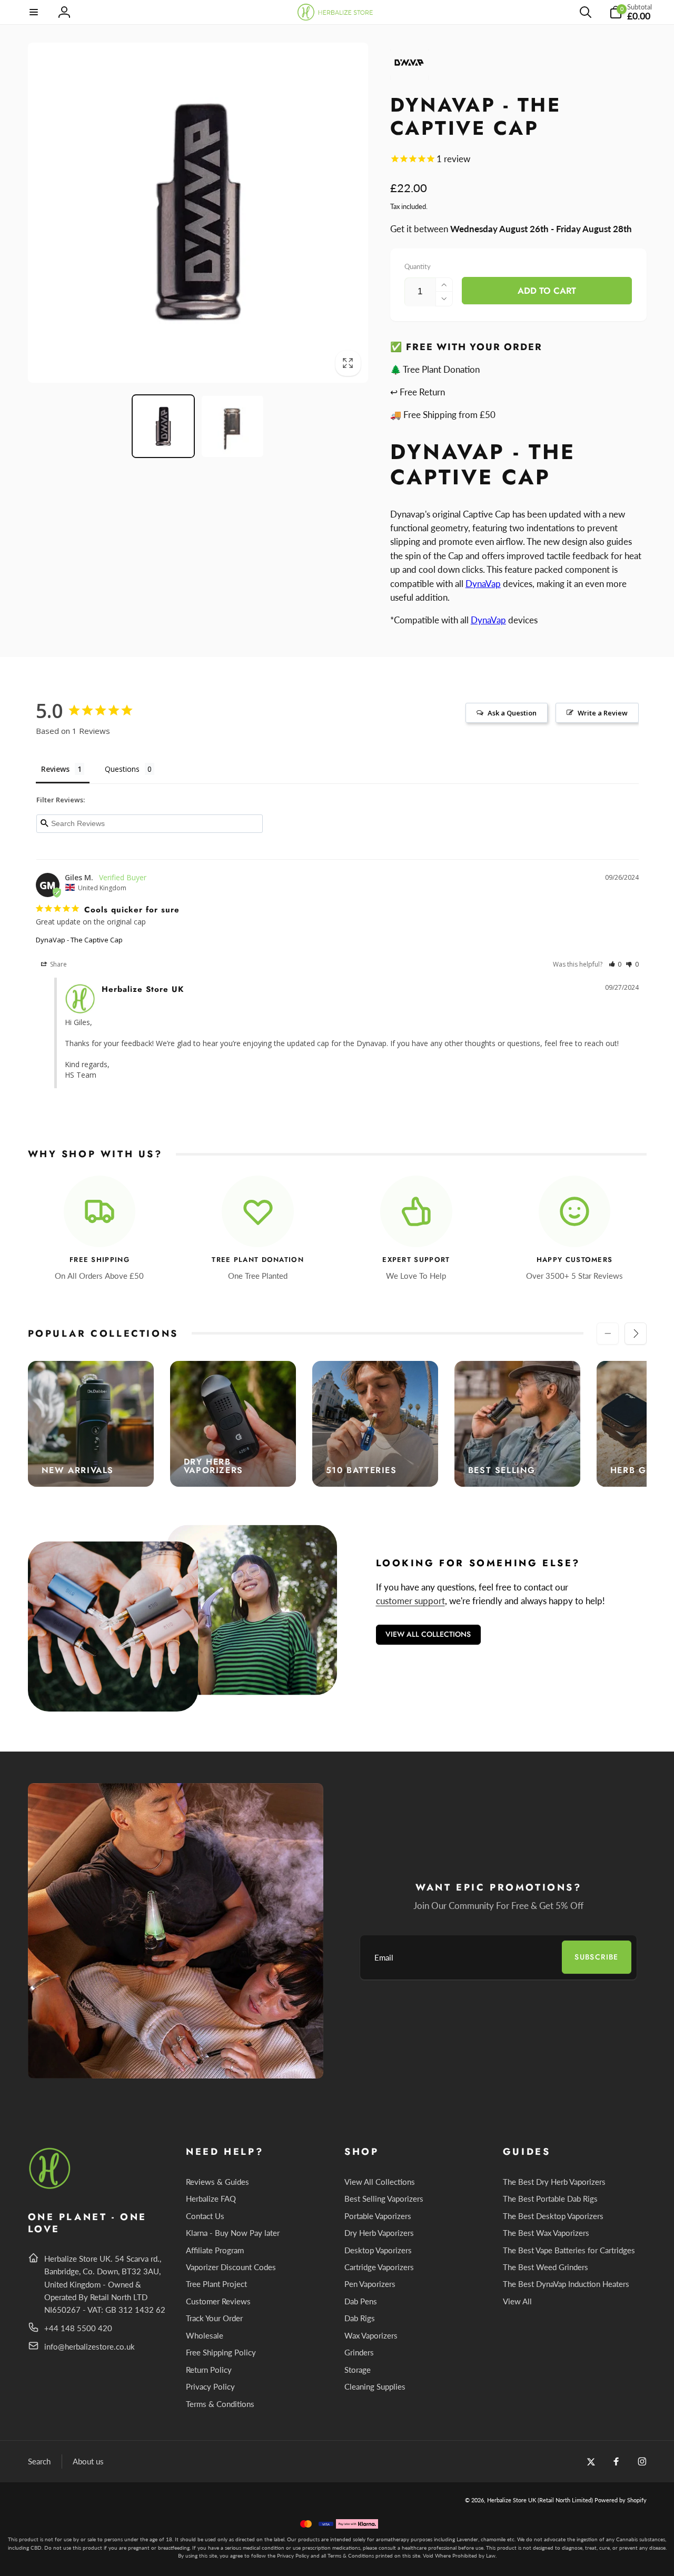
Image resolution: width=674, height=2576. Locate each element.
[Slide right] (636, 1334)
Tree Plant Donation (258, 1260)
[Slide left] (608, 1334)
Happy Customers (575, 1260)
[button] (34, 12)
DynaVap (483, 584)
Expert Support (416, 1260)
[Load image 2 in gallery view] (232, 426)
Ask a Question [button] (512, 713)
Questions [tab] (122, 769)
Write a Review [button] (603, 713)
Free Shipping (100, 1260)
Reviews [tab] (55, 769)
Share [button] (58, 964)
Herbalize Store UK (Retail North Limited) (540, 2500)
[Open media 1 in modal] (198, 213)
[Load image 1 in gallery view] (163, 426)
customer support (410, 1601)
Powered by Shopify (621, 2500)
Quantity (418, 266)
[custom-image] (50, 2187)
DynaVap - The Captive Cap (79, 940)
